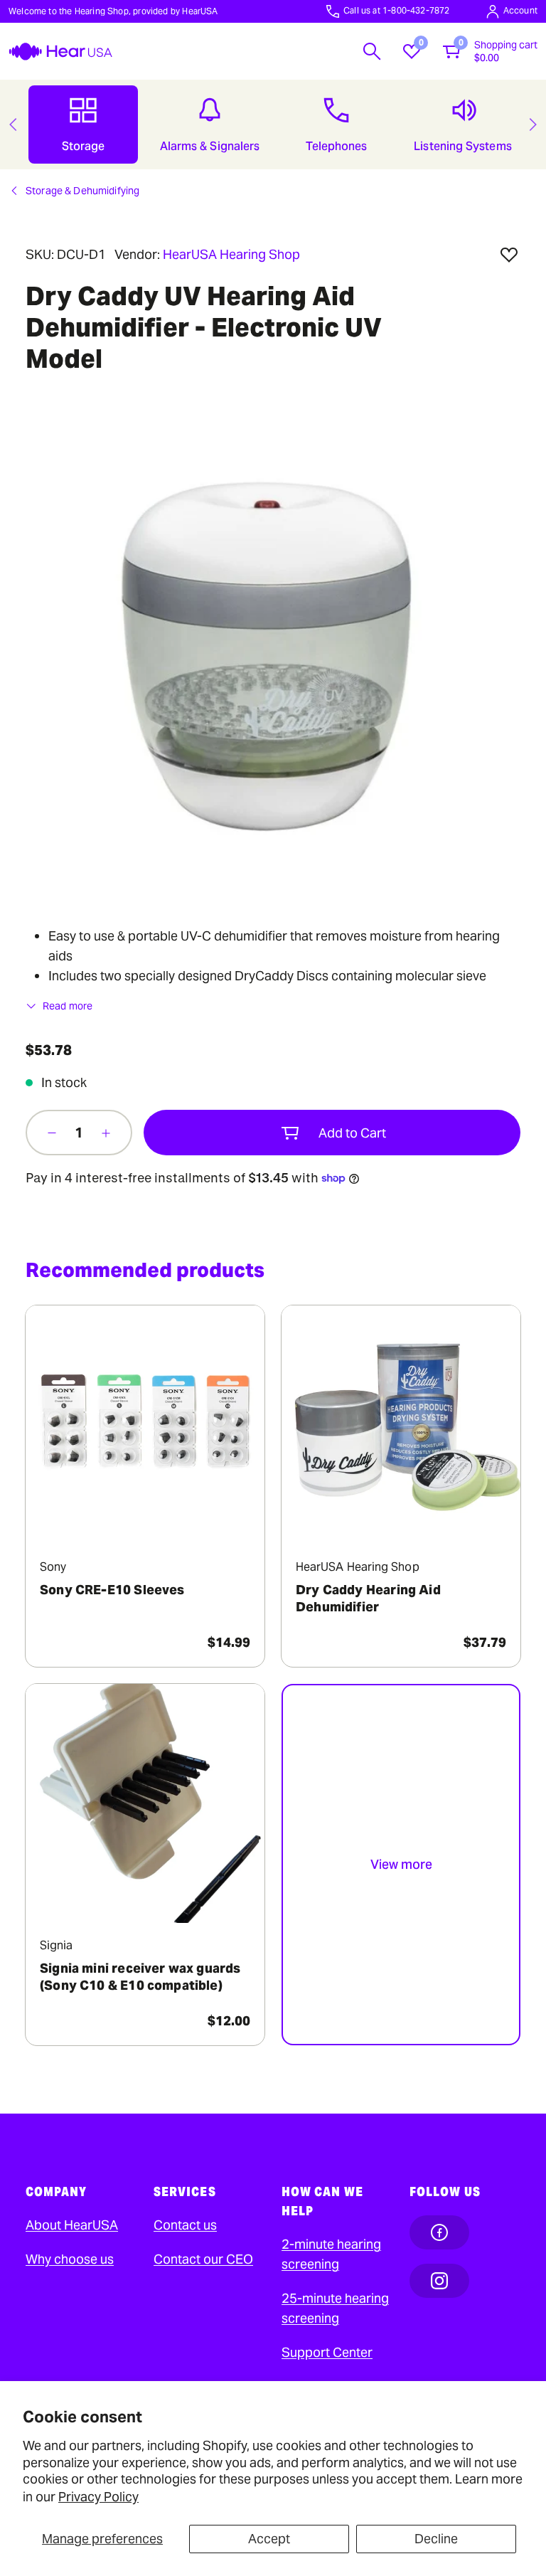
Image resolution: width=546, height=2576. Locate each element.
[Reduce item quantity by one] (52, 1133)
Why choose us (70, 2259)
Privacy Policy (98, 2497)
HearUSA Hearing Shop (231, 254)
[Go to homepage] (60, 52)
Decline (436, 2539)
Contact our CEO (203, 2259)
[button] (372, 51)
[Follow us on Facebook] (439, 2232)
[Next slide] (533, 124)
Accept (269, 2539)
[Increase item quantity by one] (106, 1133)
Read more (68, 1006)
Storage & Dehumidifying (82, 191)
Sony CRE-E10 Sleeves (112, 1590)
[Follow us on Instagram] (439, 2281)
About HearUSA (72, 2225)
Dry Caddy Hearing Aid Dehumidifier (368, 1598)
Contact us (185, 2225)
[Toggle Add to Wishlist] (509, 255)
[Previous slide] (13, 124)
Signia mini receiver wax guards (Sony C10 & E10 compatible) (140, 1977)
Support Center (327, 2352)
